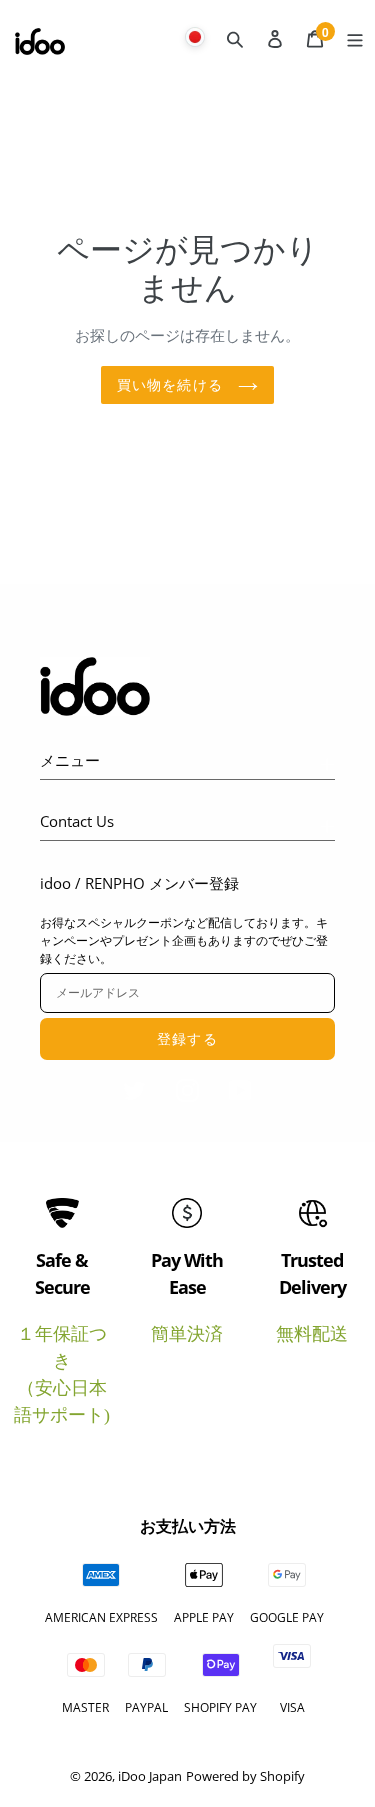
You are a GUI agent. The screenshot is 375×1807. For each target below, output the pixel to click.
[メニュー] (355, 37)
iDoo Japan (150, 1776)
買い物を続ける (172, 384)
